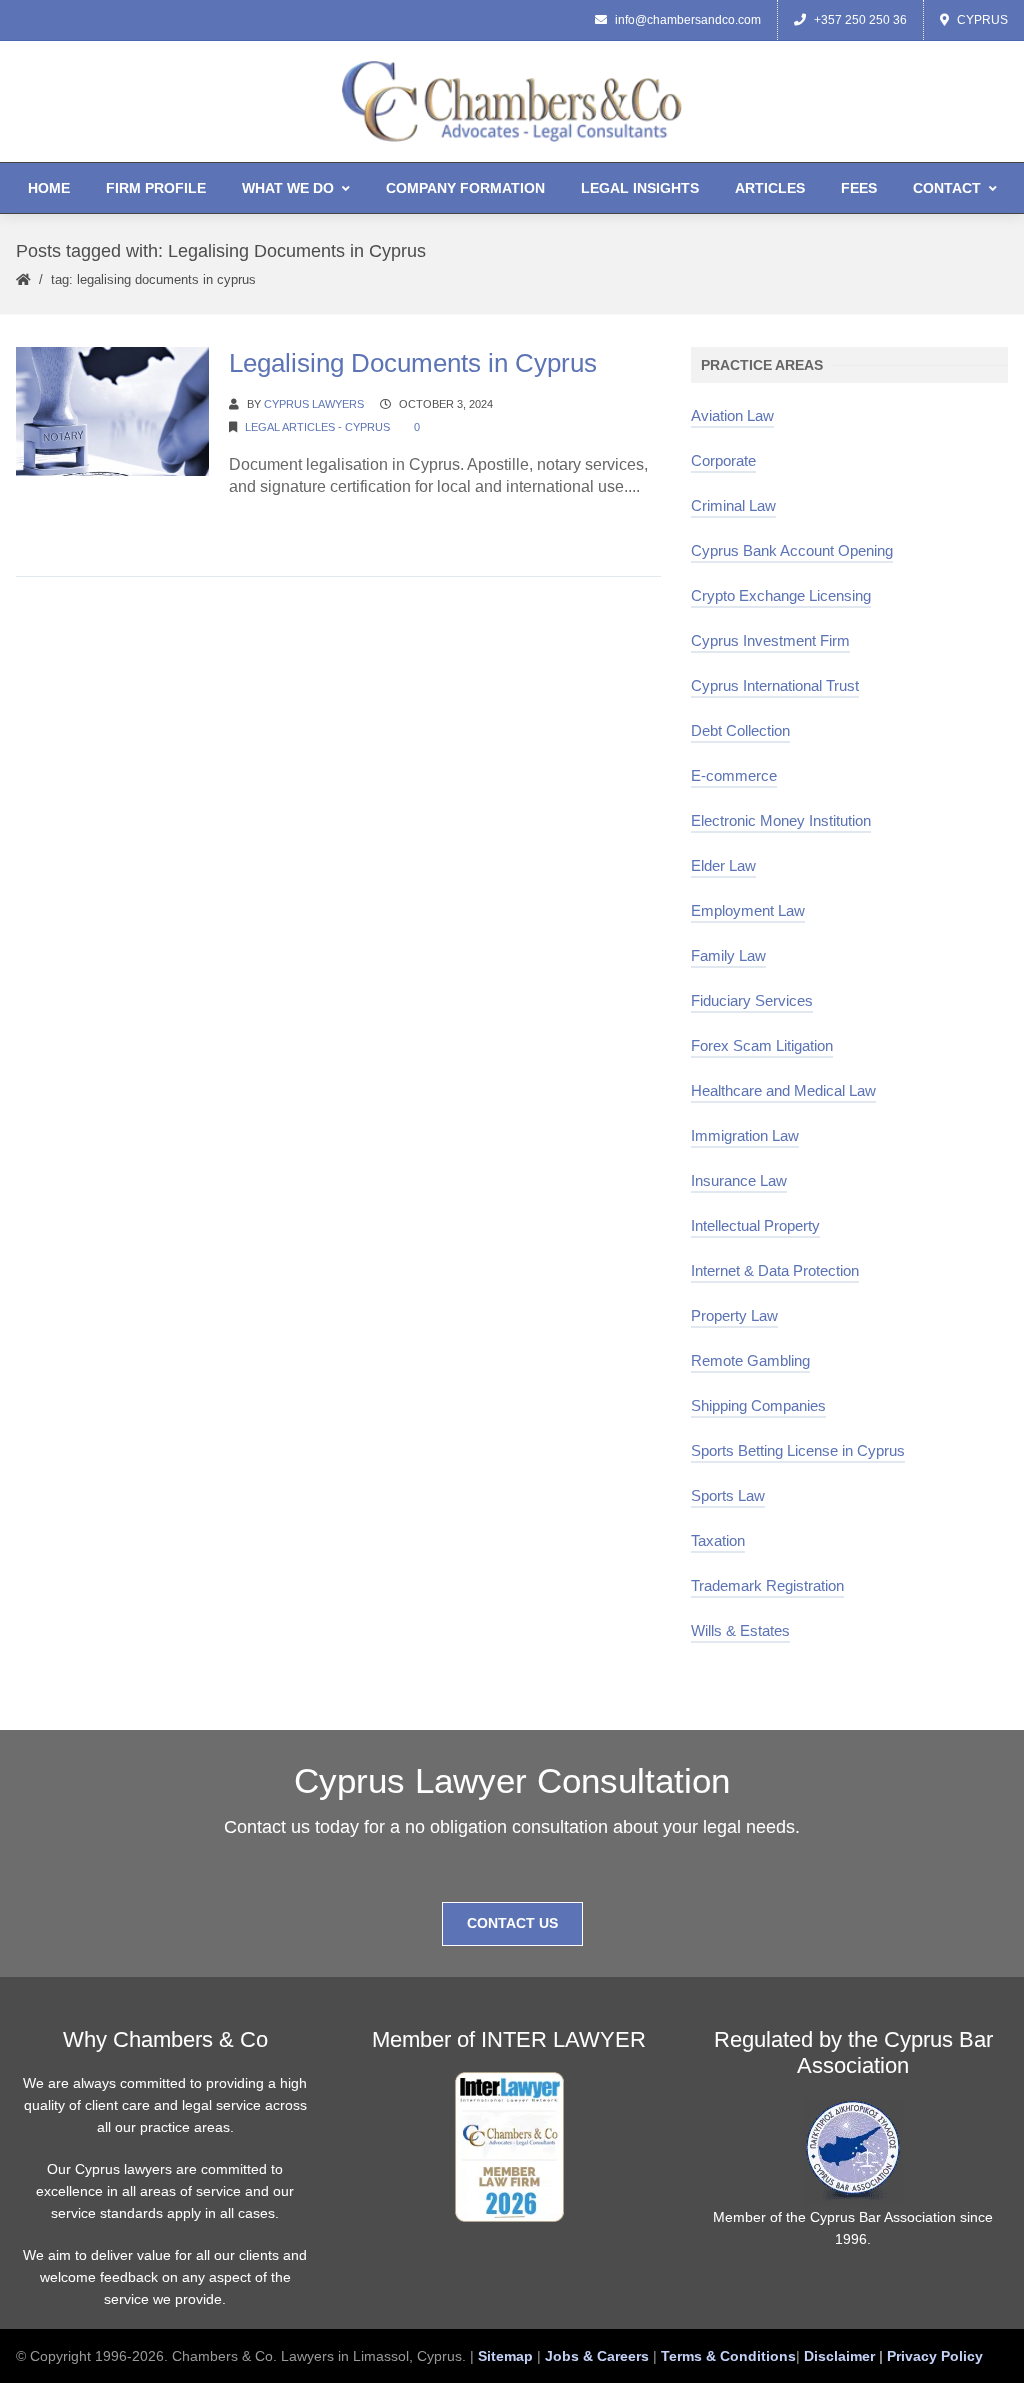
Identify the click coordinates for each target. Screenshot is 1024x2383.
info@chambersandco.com (688, 20)
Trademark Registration (767, 1585)
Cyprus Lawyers (314, 404)
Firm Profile (156, 188)
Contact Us (512, 1923)
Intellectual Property (755, 1225)
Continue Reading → (304, 524)
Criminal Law (733, 505)
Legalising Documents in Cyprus (413, 363)
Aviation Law (732, 415)
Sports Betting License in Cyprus (798, 1450)
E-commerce (734, 775)
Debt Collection (740, 730)
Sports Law (728, 1495)
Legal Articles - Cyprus (317, 427)
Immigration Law (745, 1135)
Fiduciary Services (752, 1000)
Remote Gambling (750, 1360)
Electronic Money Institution (781, 820)
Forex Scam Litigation (762, 1045)
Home (49, 188)
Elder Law (723, 865)
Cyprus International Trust (775, 685)
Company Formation (465, 188)
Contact (947, 188)
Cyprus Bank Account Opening (792, 550)
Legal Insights (640, 188)
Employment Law (748, 910)
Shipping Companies (758, 1405)
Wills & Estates (740, 1630)
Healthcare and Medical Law (783, 1090)
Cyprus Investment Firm (770, 640)
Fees (859, 188)
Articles (770, 188)
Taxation (718, 1540)
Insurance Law (739, 1180)
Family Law (728, 955)
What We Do (288, 188)
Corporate (723, 460)
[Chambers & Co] (512, 100)
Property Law (734, 1315)
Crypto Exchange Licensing (781, 595)
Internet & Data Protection (775, 1270)
